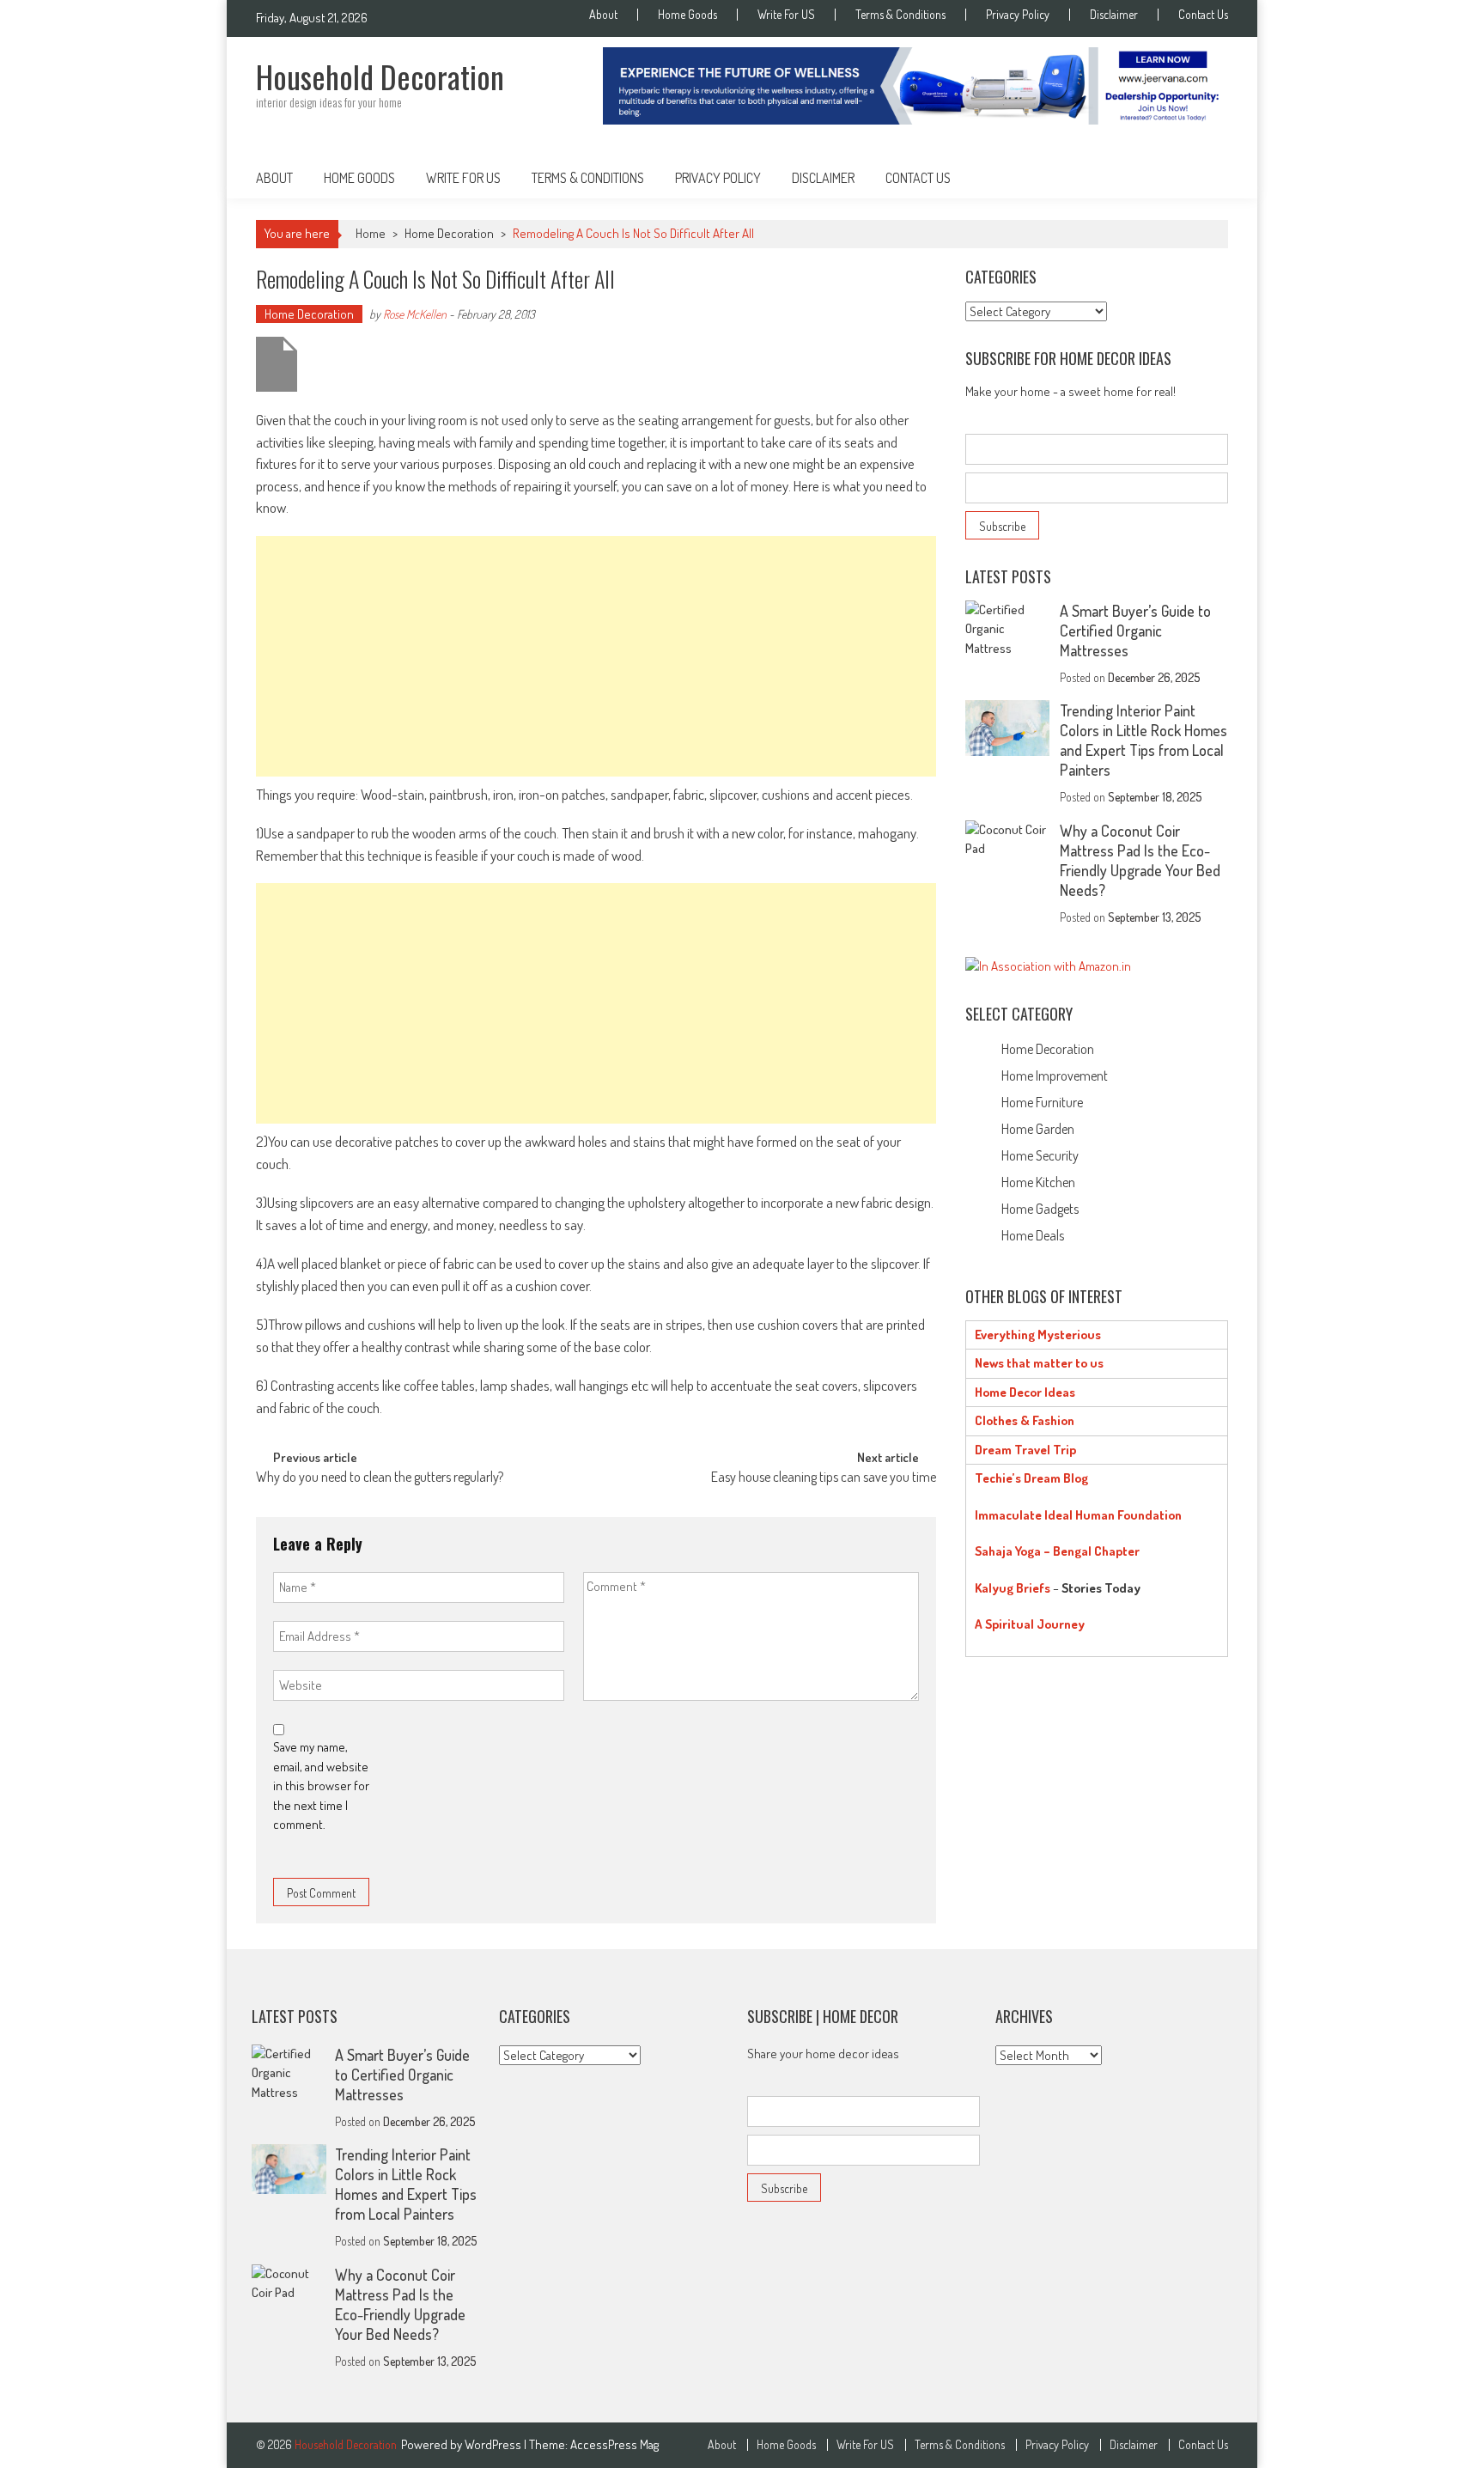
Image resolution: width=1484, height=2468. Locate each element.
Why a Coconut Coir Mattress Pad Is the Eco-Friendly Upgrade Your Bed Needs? (1140, 860)
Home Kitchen (1038, 1182)
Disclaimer (1114, 15)
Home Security (1040, 1155)
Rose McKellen (415, 314)
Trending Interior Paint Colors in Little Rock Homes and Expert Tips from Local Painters (1143, 740)
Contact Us (1203, 15)
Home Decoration (449, 233)
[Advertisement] (596, 656)
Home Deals (1033, 1235)
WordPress (494, 2444)
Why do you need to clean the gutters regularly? (380, 1478)
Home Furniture (1042, 1102)
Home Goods (687, 15)
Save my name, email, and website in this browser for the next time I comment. (321, 1785)
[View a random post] (1201, 178)
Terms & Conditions (900, 15)
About (603, 15)
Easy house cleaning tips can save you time (824, 1478)
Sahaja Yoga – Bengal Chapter (1057, 1551)
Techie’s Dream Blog (1031, 1478)
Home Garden (1038, 1129)
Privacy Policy (1018, 15)
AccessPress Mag (614, 2444)
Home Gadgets (1040, 1209)
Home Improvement (1055, 1076)
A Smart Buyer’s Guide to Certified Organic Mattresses (1135, 631)
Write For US (786, 15)
